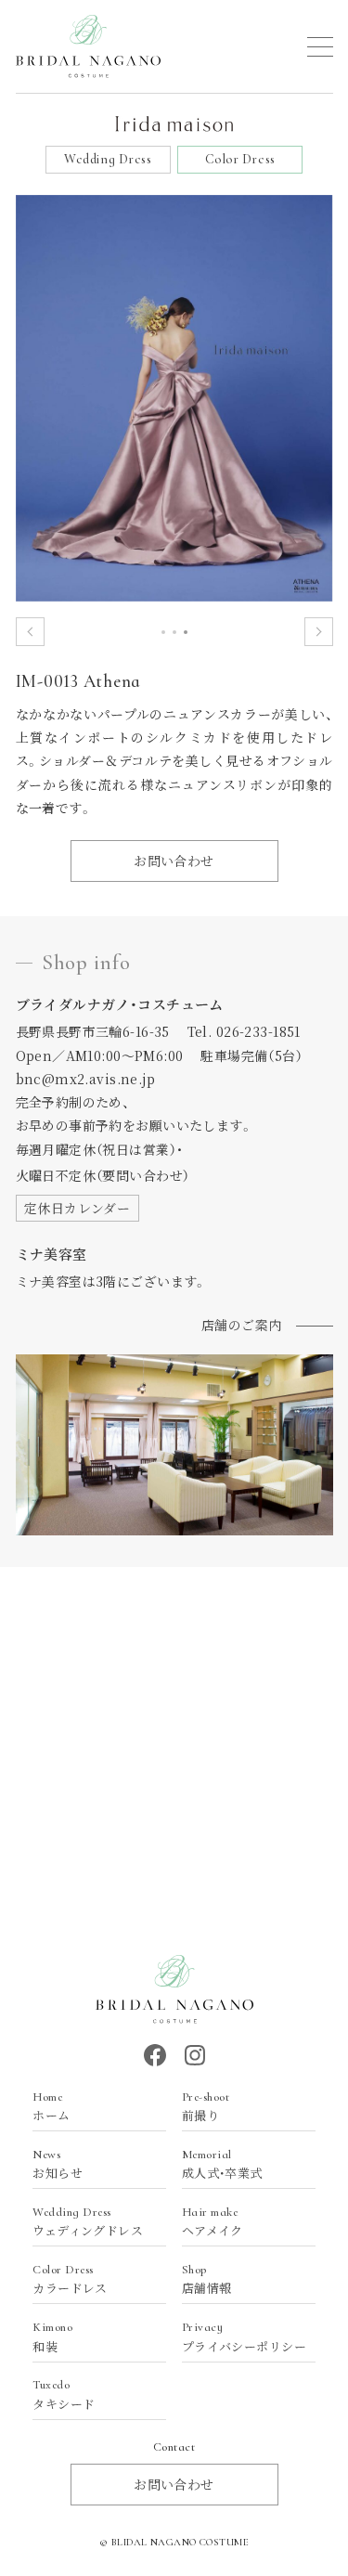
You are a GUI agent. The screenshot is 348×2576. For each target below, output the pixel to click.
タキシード (64, 2395)
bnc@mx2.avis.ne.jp (86, 1079)
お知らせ (58, 2165)
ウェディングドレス (88, 2222)
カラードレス (70, 2280)
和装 (52, 2337)
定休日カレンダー (77, 1208)
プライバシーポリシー (244, 2337)
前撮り (206, 2107)
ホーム (51, 2107)
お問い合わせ (174, 861)
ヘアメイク (213, 2222)
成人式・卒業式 (222, 2165)
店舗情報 (207, 2280)
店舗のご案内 (242, 1325)
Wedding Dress (108, 159)
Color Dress (240, 159)
